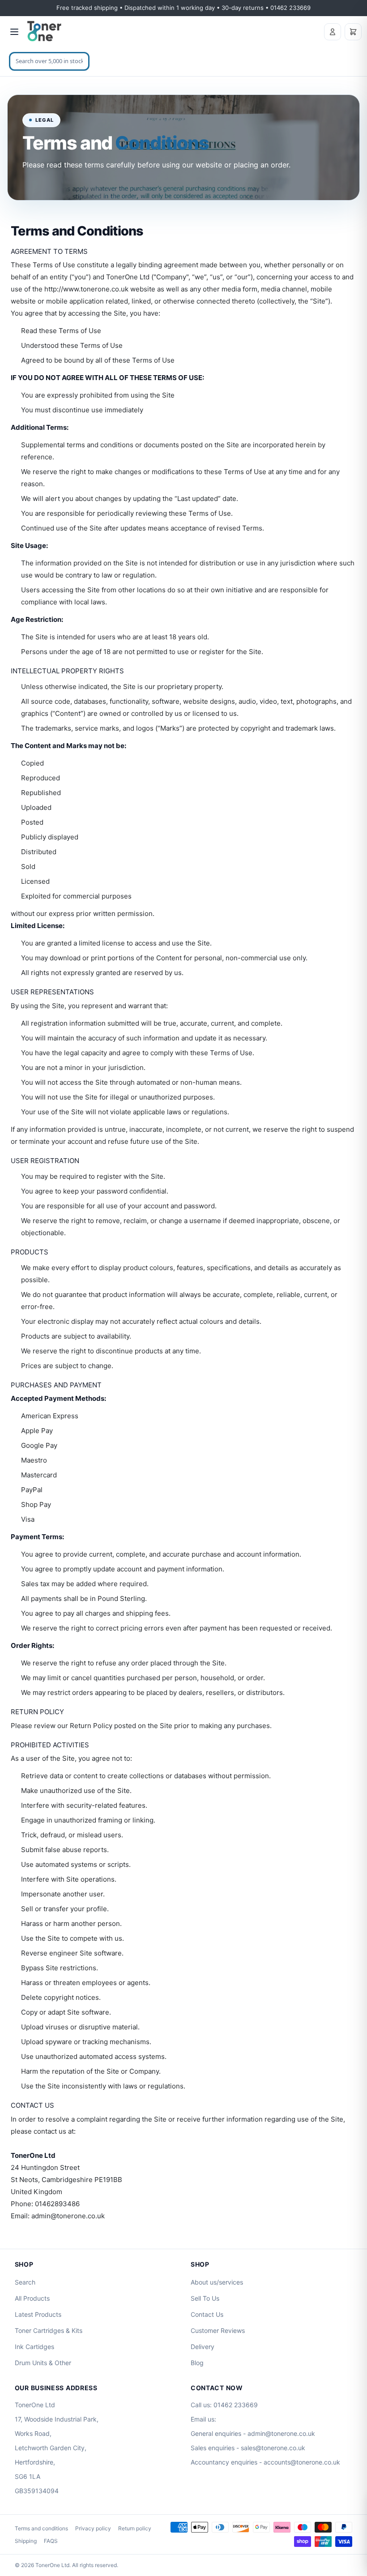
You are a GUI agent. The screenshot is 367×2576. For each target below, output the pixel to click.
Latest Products (38, 2314)
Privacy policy (93, 2528)
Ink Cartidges (34, 2347)
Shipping (26, 2541)
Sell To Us (205, 2298)
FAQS (51, 2541)
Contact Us (207, 2314)
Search (25, 2282)
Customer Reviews (218, 2330)
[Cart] (353, 32)
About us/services (217, 2282)
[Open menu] (14, 32)
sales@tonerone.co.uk (273, 2448)
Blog (197, 2363)
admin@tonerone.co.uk (281, 2433)
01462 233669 (236, 2405)
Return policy (135, 2528)
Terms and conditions (41, 2528)
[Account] (333, 32)
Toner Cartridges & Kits (49, 2330)
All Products (32, 2298)
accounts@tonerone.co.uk (302, 2462)
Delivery (203, 2347)
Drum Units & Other (43, 2363)
